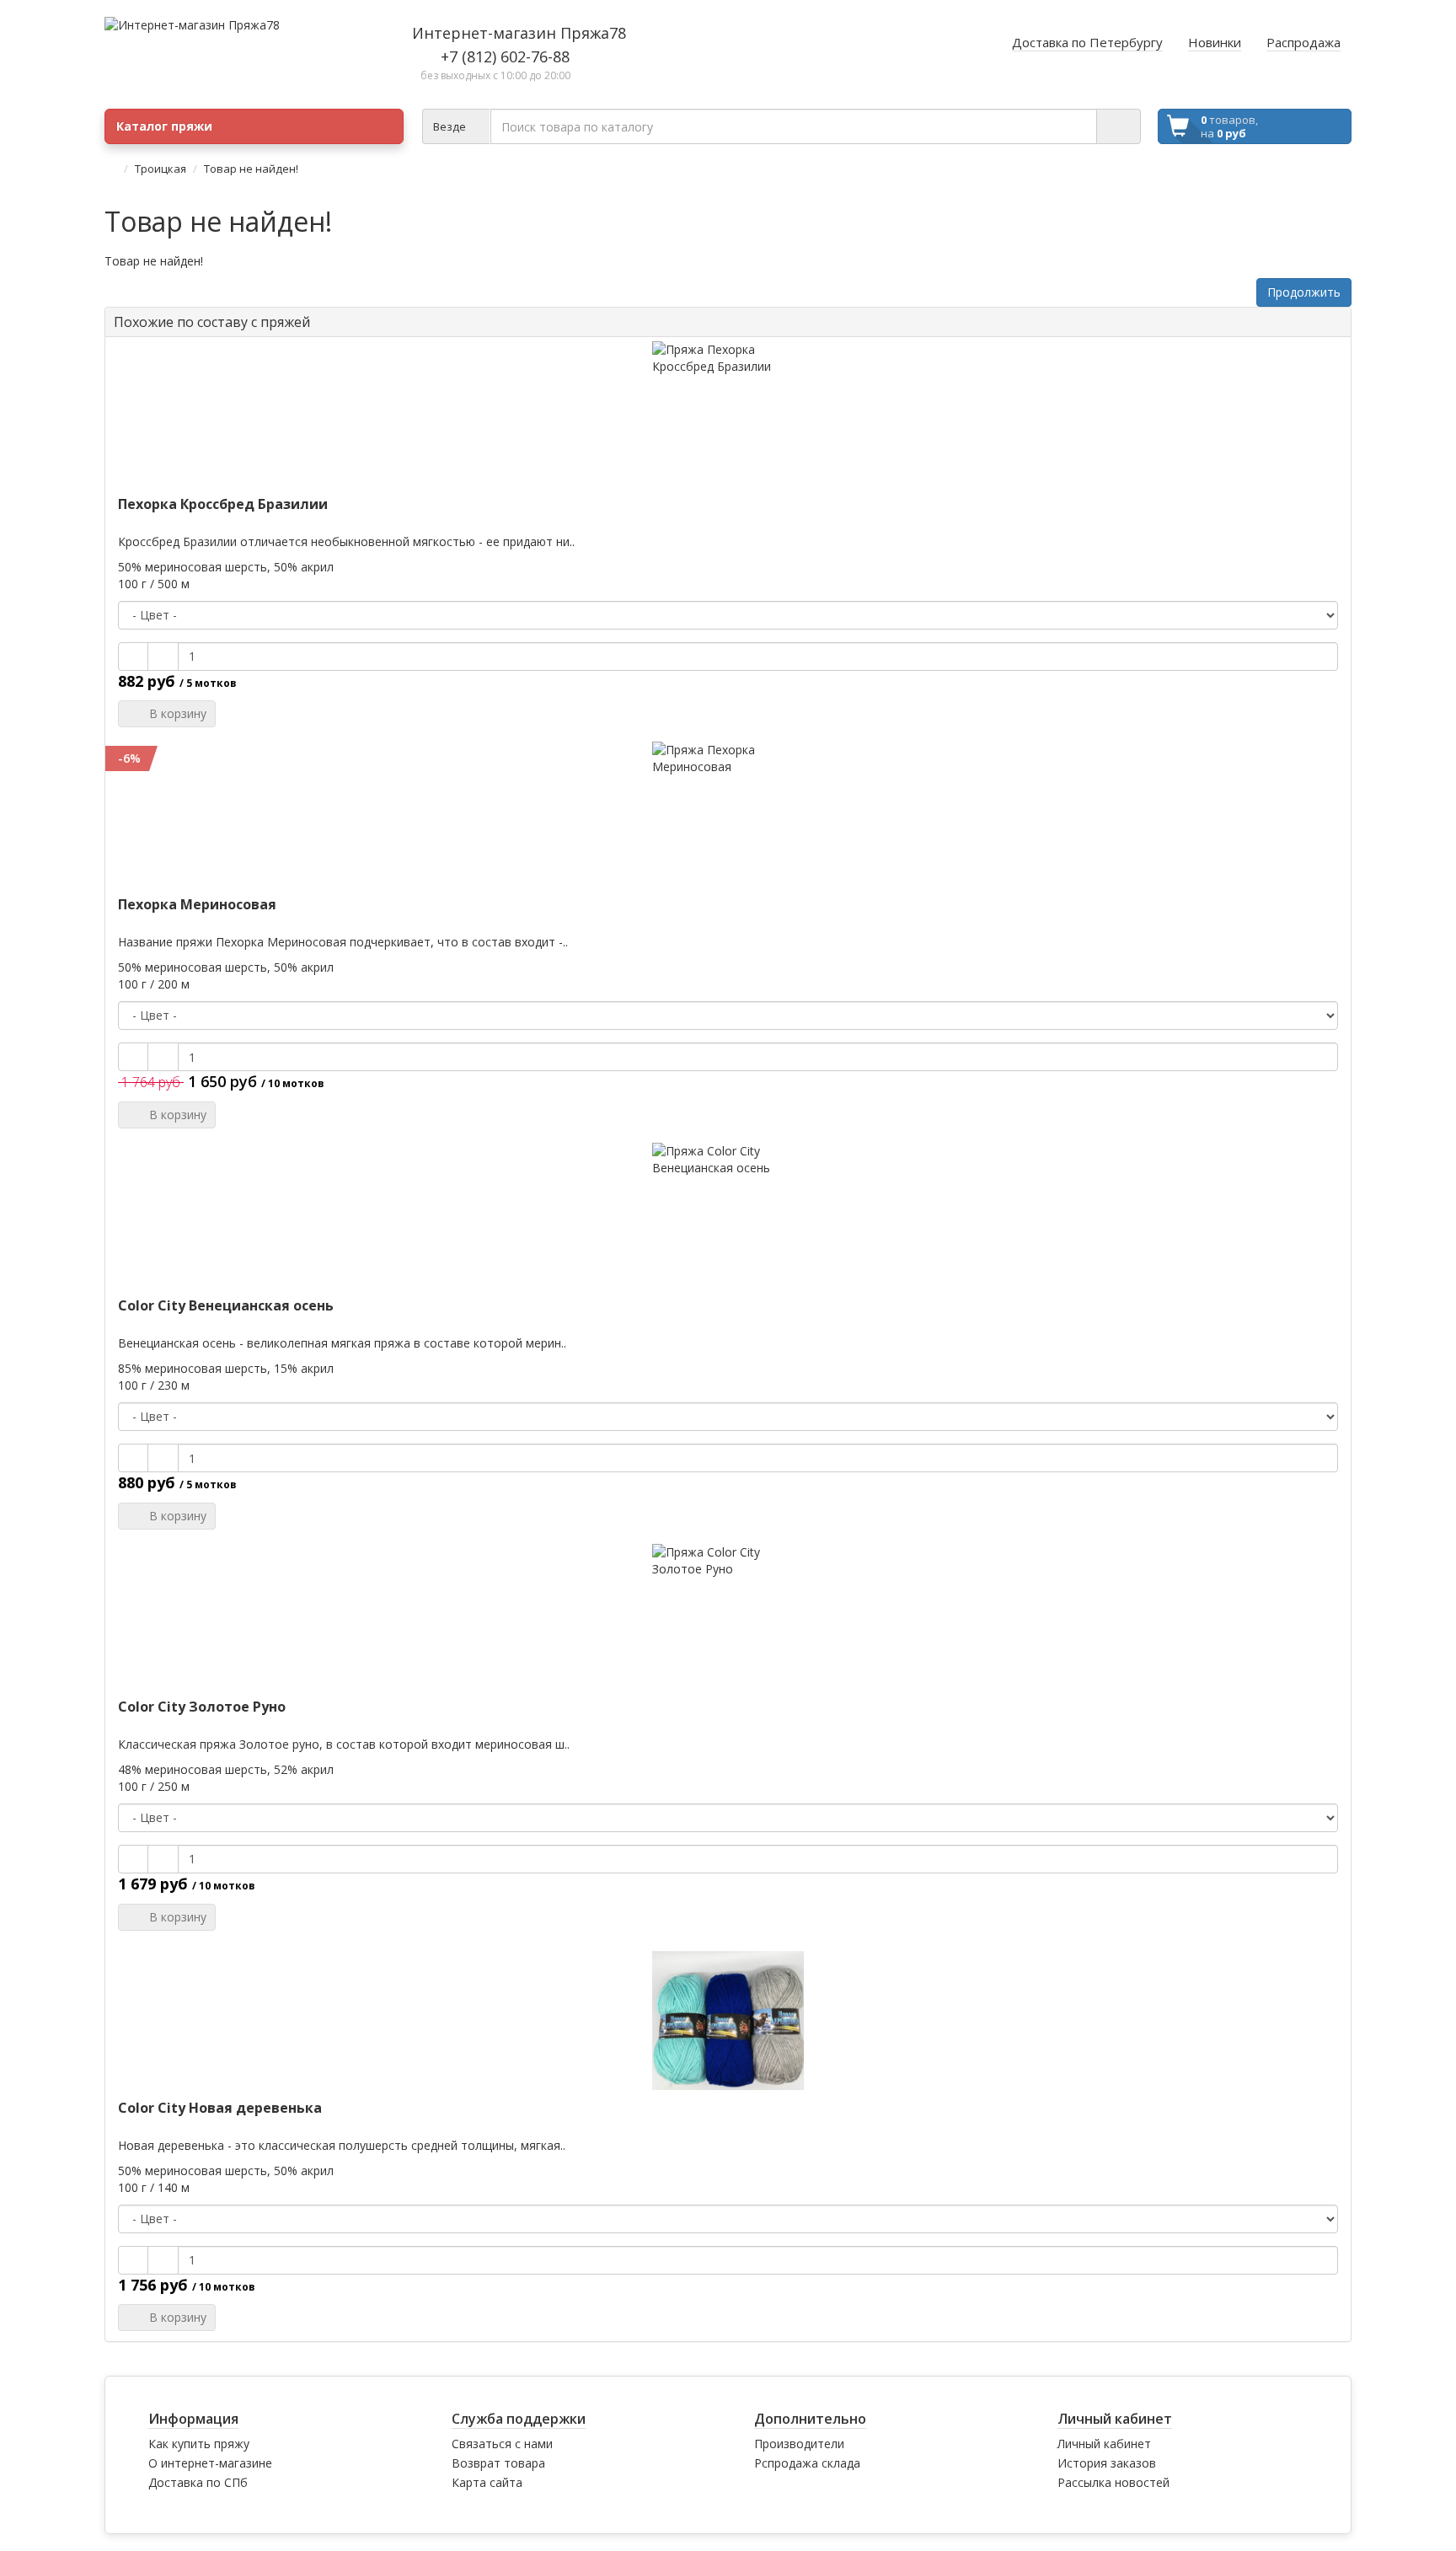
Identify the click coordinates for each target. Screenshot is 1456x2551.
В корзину (174, 713)
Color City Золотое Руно (202, 1707)
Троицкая (161, 169)
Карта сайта (487, 2482)
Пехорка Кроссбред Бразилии (223, 504)
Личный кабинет (1104, 2444)
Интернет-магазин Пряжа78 (519, 33)
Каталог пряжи (164, 126)
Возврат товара (498, 2463)
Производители (799, 2444)
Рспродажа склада (807, 2463)
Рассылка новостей (1113, 2482)
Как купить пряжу (199, 2444)
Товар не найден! (251, 169)
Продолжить (1304, 292)
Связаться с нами (502, 2444)
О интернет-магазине (210, 2463)
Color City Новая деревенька (220, 2108)
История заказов (1107, 2463)
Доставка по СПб (198, 2482)
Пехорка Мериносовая (197, 904)
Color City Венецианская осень (226, 1305)
